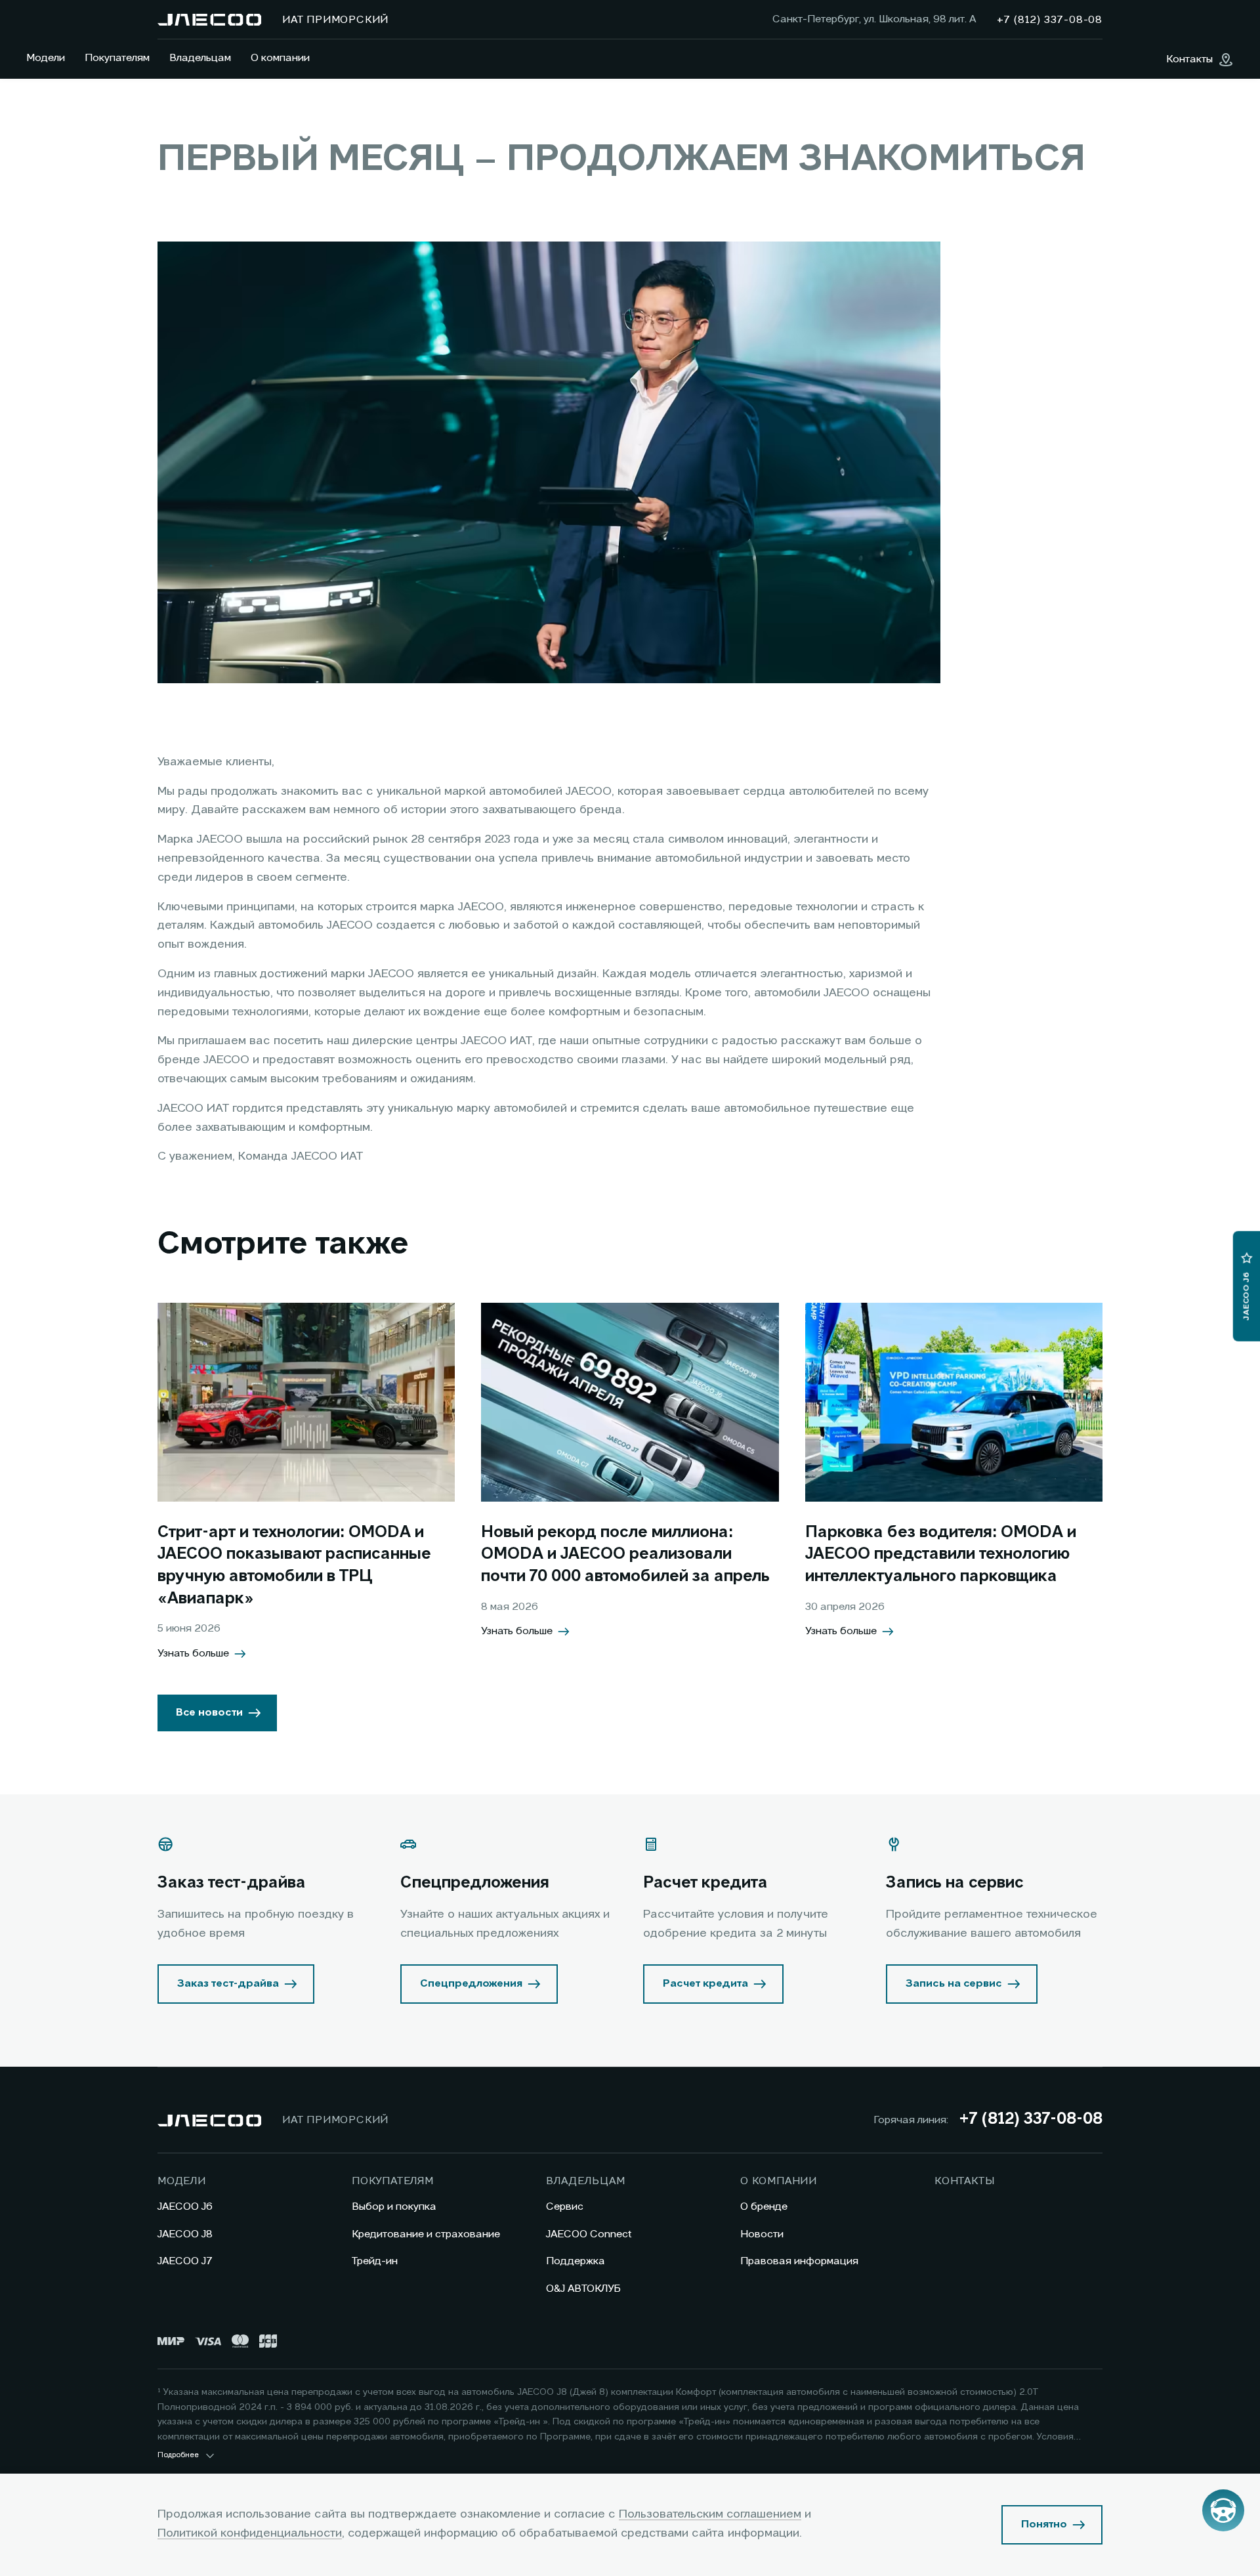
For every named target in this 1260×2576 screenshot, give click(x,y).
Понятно (1044, 2525)
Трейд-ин (375, 2262)
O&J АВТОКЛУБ (583, 2289)
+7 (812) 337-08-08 (1031, 2120)
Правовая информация (799, 2262)
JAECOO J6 (185, 2207)
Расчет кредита (705, 1984)
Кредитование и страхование (426, 2235)
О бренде (764, 2207)
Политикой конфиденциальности (250, 2533)
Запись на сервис (954, 1984)
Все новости (209, 1713)
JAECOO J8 (185, 2235)
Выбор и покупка (394, 2207)
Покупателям (117, 58)
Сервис (565, 2207)
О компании (280, 58)
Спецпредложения (471, 1984)
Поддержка (576, 2262)
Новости (762, 2235)
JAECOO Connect (589, 2235)
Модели (46, 58)
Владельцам (200, 58)
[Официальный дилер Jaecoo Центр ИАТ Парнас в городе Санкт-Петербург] (209, 20)
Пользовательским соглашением (710, 2514)
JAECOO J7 (185, 2262)
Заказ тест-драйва (228, 1984)
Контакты (964, 2182)
